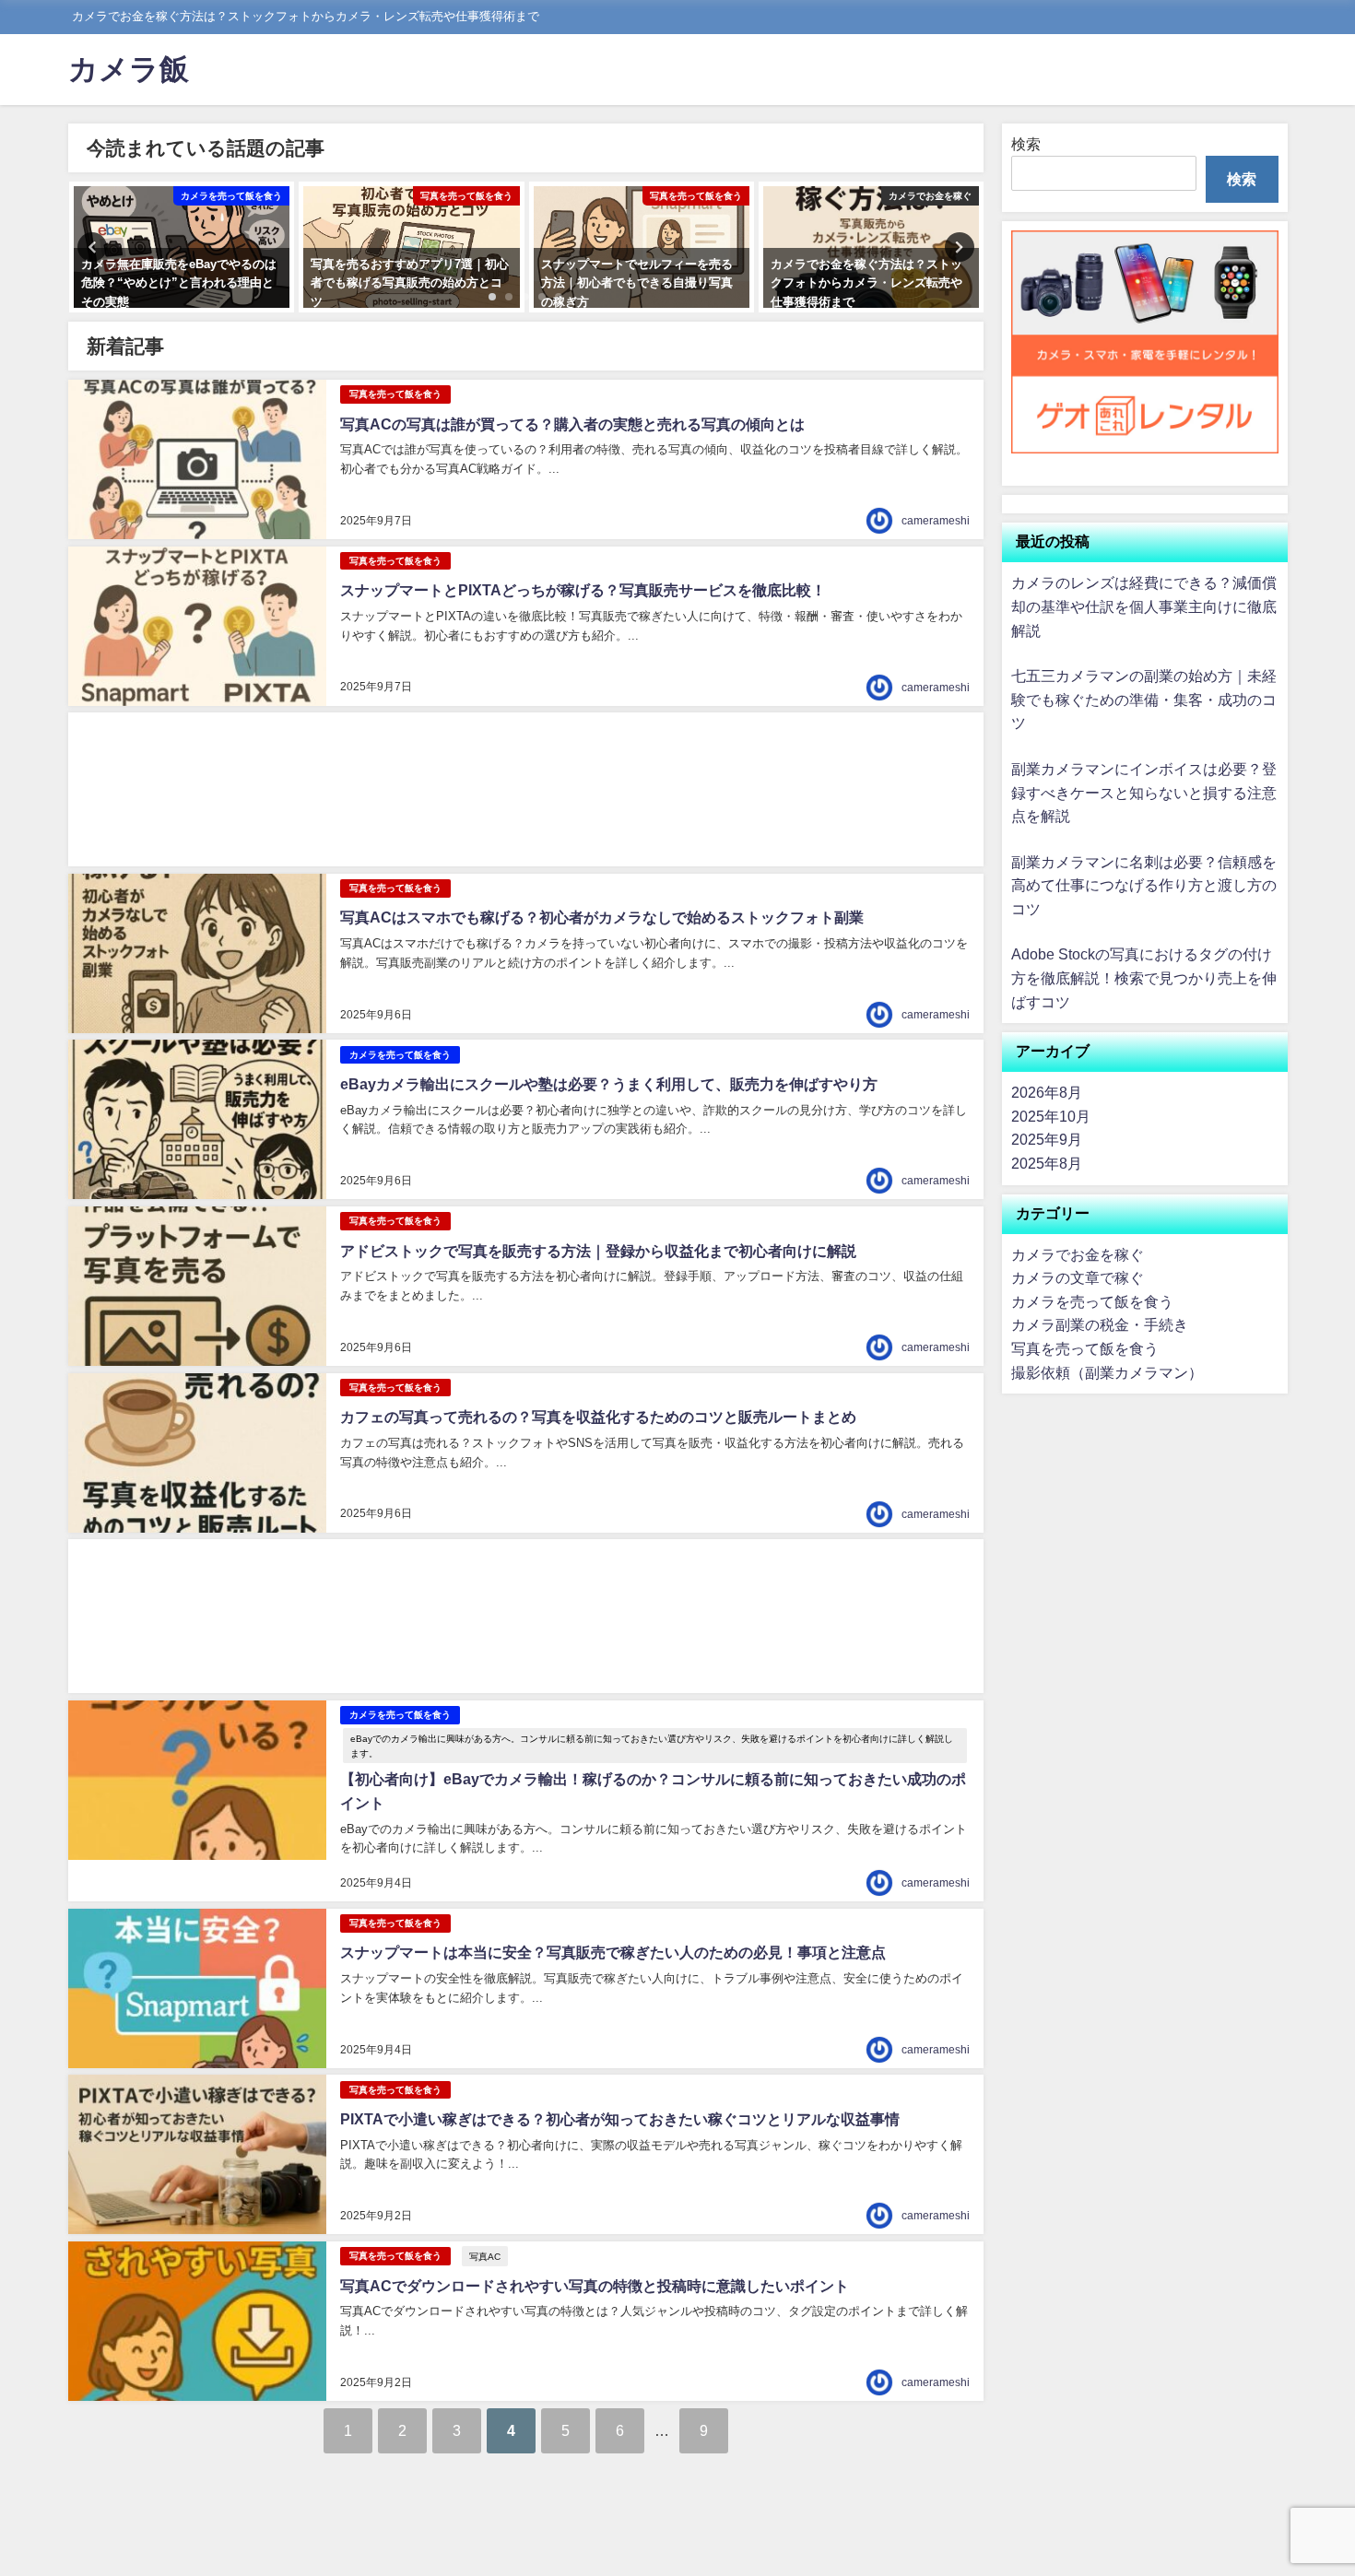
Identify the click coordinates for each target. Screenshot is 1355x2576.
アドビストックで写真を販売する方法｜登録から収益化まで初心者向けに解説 (598, 1251)
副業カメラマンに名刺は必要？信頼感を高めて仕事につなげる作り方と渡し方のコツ (1144, 885)
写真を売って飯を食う (395, 394)
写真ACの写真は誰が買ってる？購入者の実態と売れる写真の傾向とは (572, 424)
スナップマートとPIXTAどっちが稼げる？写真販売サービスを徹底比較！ (583, 590)
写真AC (485, 2256)
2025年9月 (1047, 1139)
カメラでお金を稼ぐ (1078, 1254)
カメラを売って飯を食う (400, 1055)
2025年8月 (1047, 1163)
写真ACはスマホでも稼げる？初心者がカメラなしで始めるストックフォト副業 (602, 917)
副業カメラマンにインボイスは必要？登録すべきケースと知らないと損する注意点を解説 (1144, 792)
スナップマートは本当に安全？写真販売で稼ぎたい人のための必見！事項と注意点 (613, 1952)
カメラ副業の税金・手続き (1100, 1324)
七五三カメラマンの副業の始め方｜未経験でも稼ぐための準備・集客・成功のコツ (1144, 699)
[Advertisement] (526, 789)
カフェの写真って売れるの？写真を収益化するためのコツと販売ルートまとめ (598, 1417)
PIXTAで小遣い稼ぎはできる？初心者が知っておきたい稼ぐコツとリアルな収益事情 (620, 2119)
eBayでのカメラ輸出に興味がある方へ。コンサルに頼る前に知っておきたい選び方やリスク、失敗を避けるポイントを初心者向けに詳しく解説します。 (652, 1746)
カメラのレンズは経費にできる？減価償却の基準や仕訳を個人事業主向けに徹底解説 (1144, 606)
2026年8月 (1047, 1092)
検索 (1026, 144)
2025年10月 (1051, 1116)
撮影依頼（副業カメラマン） (1107, 1372)
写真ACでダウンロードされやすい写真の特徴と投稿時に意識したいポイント (595, 2286)
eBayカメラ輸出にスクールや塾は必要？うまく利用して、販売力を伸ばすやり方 (609, 1084)
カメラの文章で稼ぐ (1078, 1277)
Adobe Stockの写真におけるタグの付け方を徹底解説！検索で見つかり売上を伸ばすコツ (1144, 977)
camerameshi (936, 521)
